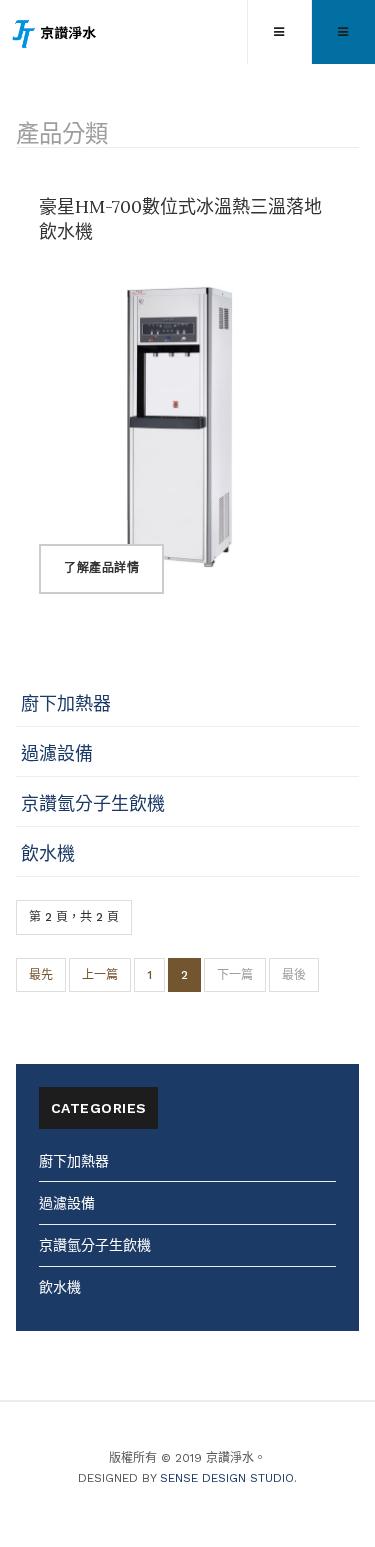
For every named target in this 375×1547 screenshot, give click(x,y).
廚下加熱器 (66, 703)
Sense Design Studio (227, 1478)
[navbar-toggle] (343, 32)
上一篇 (100, 975)
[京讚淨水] (54, 34)
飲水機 (48, 853)
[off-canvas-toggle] (279, 32)
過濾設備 (57, 753)
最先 (41, 975)
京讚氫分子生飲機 (93, 803)
